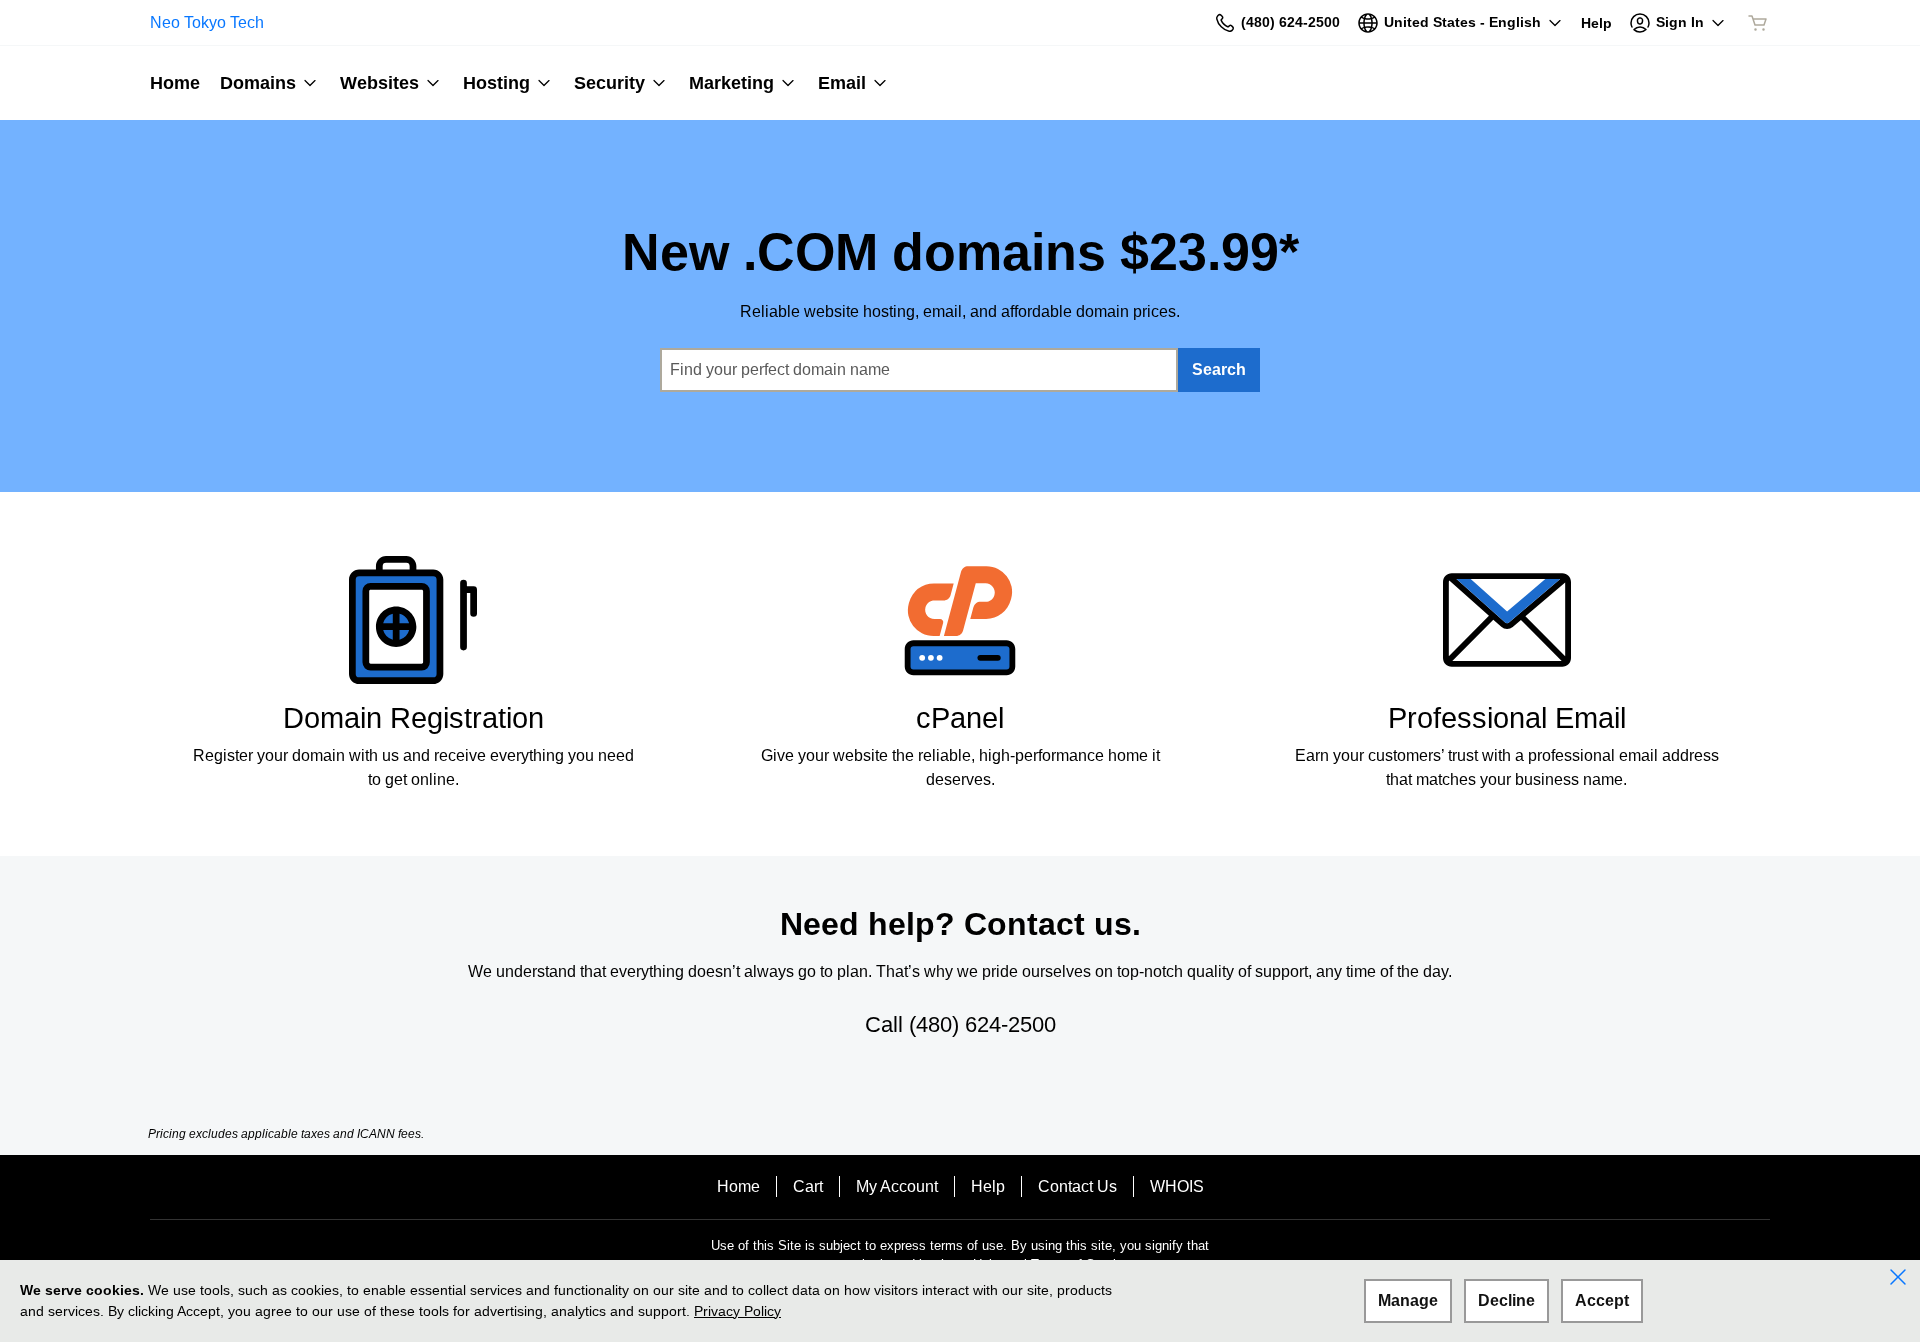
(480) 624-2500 (982, 1024)
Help (988, 1186)
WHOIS (1177, 1186)
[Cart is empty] (1758, 23)
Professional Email (1507, 718)
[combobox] (919, 370)
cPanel (960, 718)
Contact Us (1077, 1186)
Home (738, 1186)
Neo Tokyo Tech (207, 22)
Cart (808, 1186)
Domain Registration (413, 718)
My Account (897, 1186)
